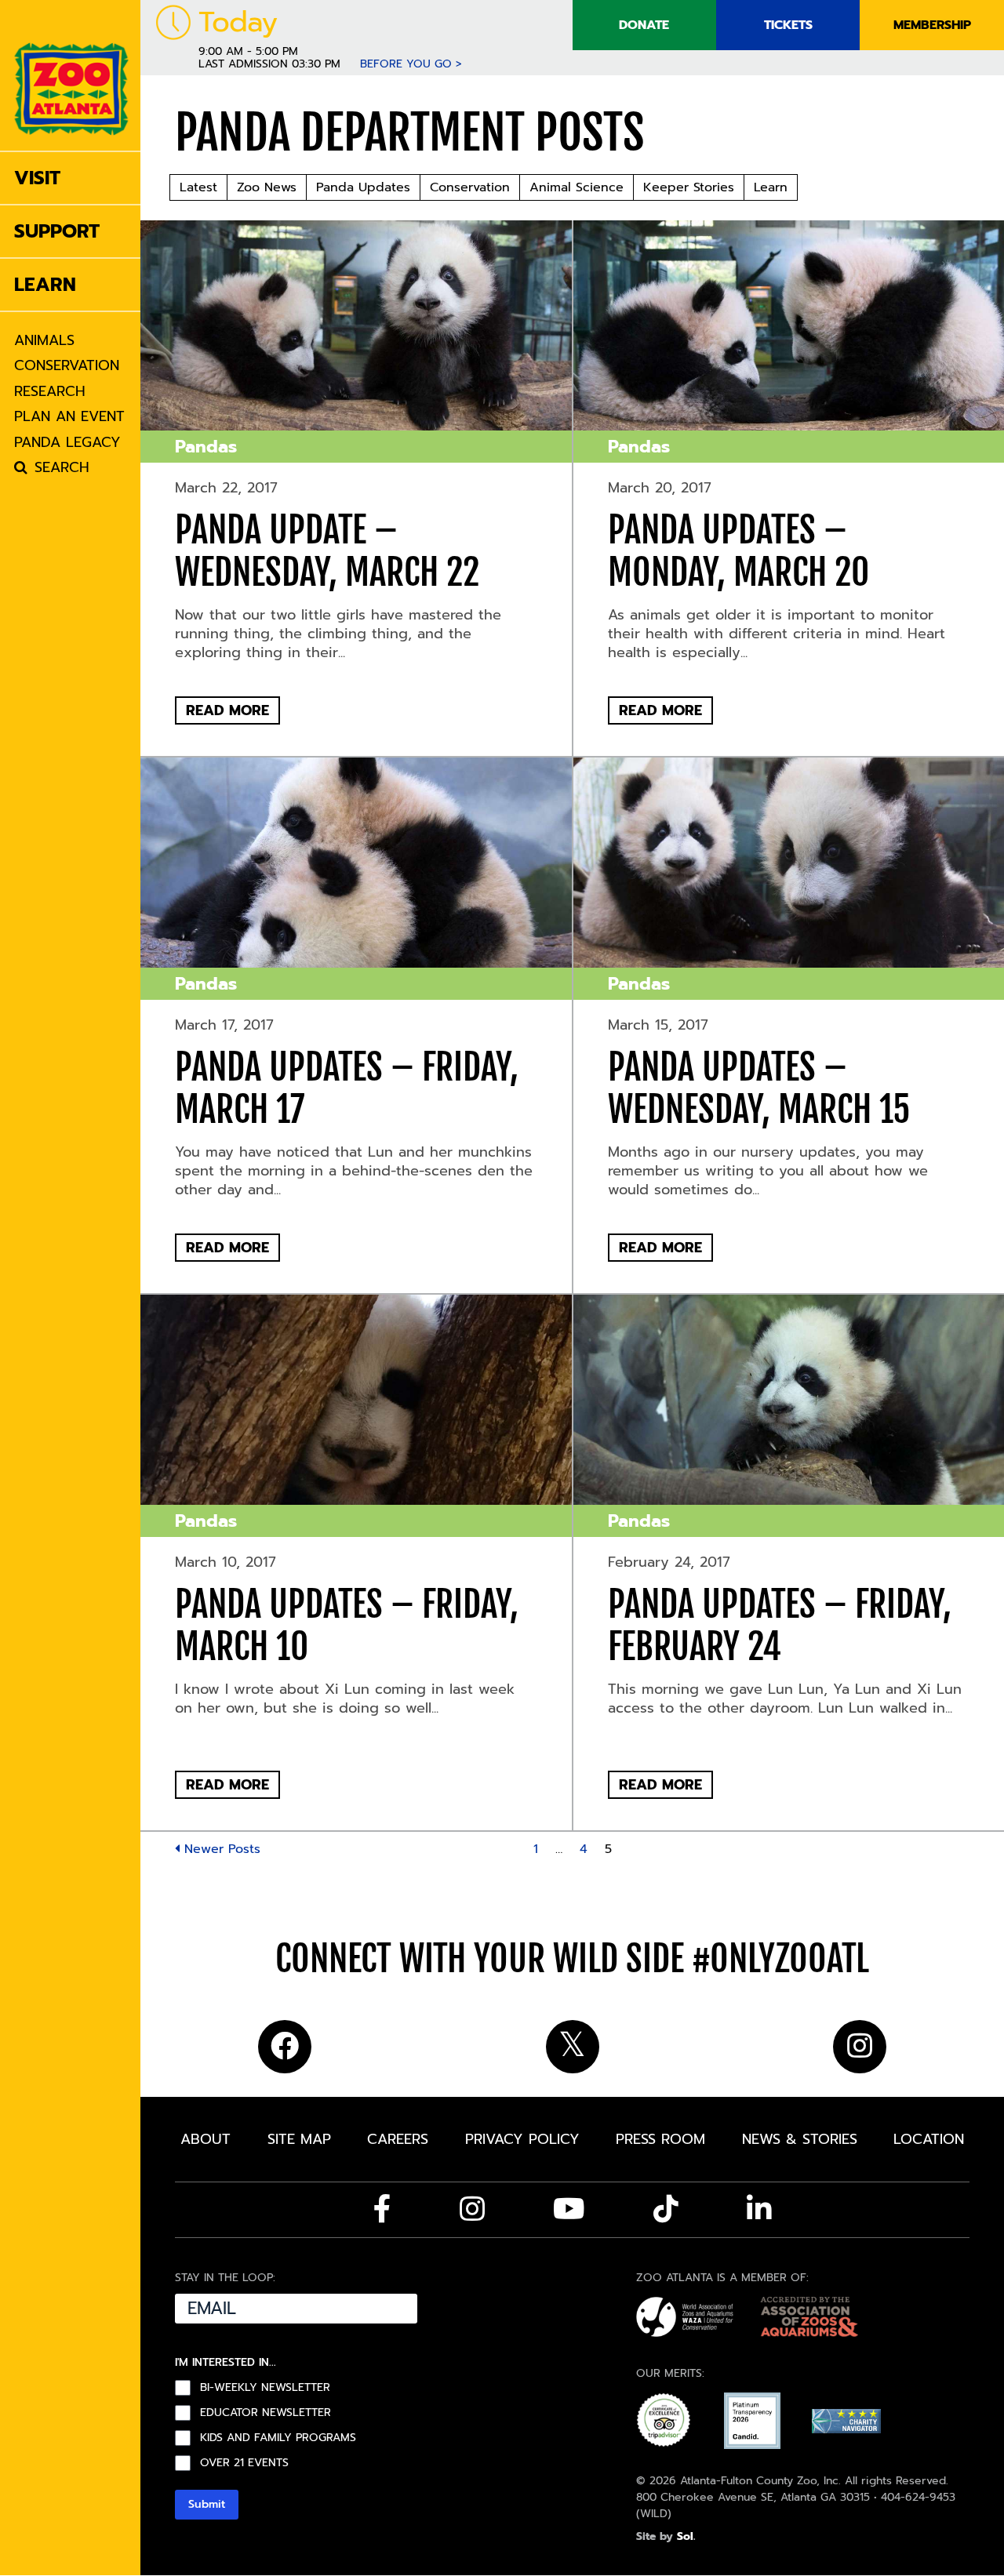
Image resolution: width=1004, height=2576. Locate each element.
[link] (71, 75)
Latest (198, 187)
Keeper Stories (689, 187)
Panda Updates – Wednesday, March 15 (759, 1088)
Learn (771, 187)
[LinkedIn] (759, 2209)
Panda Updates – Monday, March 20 (738, 551)
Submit (207, 2504)
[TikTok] (666, 2209)
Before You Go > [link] (411, 64)
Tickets (788, 25)
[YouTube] (569, 2209)
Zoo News (267, 187)
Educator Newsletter (266, 2413)
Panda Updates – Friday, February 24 (780, 1626)
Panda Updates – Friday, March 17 (347, 1088)
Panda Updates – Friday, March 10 (347, 1626)
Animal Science (577, 187)
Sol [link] (685, 2536)
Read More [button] (227, 710)
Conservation (470, 187)
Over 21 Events (244, 2463)
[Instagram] (472, 2209)
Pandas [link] (206, 447)
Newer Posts (220, 1849)
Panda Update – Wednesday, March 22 (327, 551)
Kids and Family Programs (278, 2438)
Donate (644, 25)
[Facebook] (382, 2209)
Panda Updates (363, 187)
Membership (932, 25)
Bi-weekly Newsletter (265, 2388)
